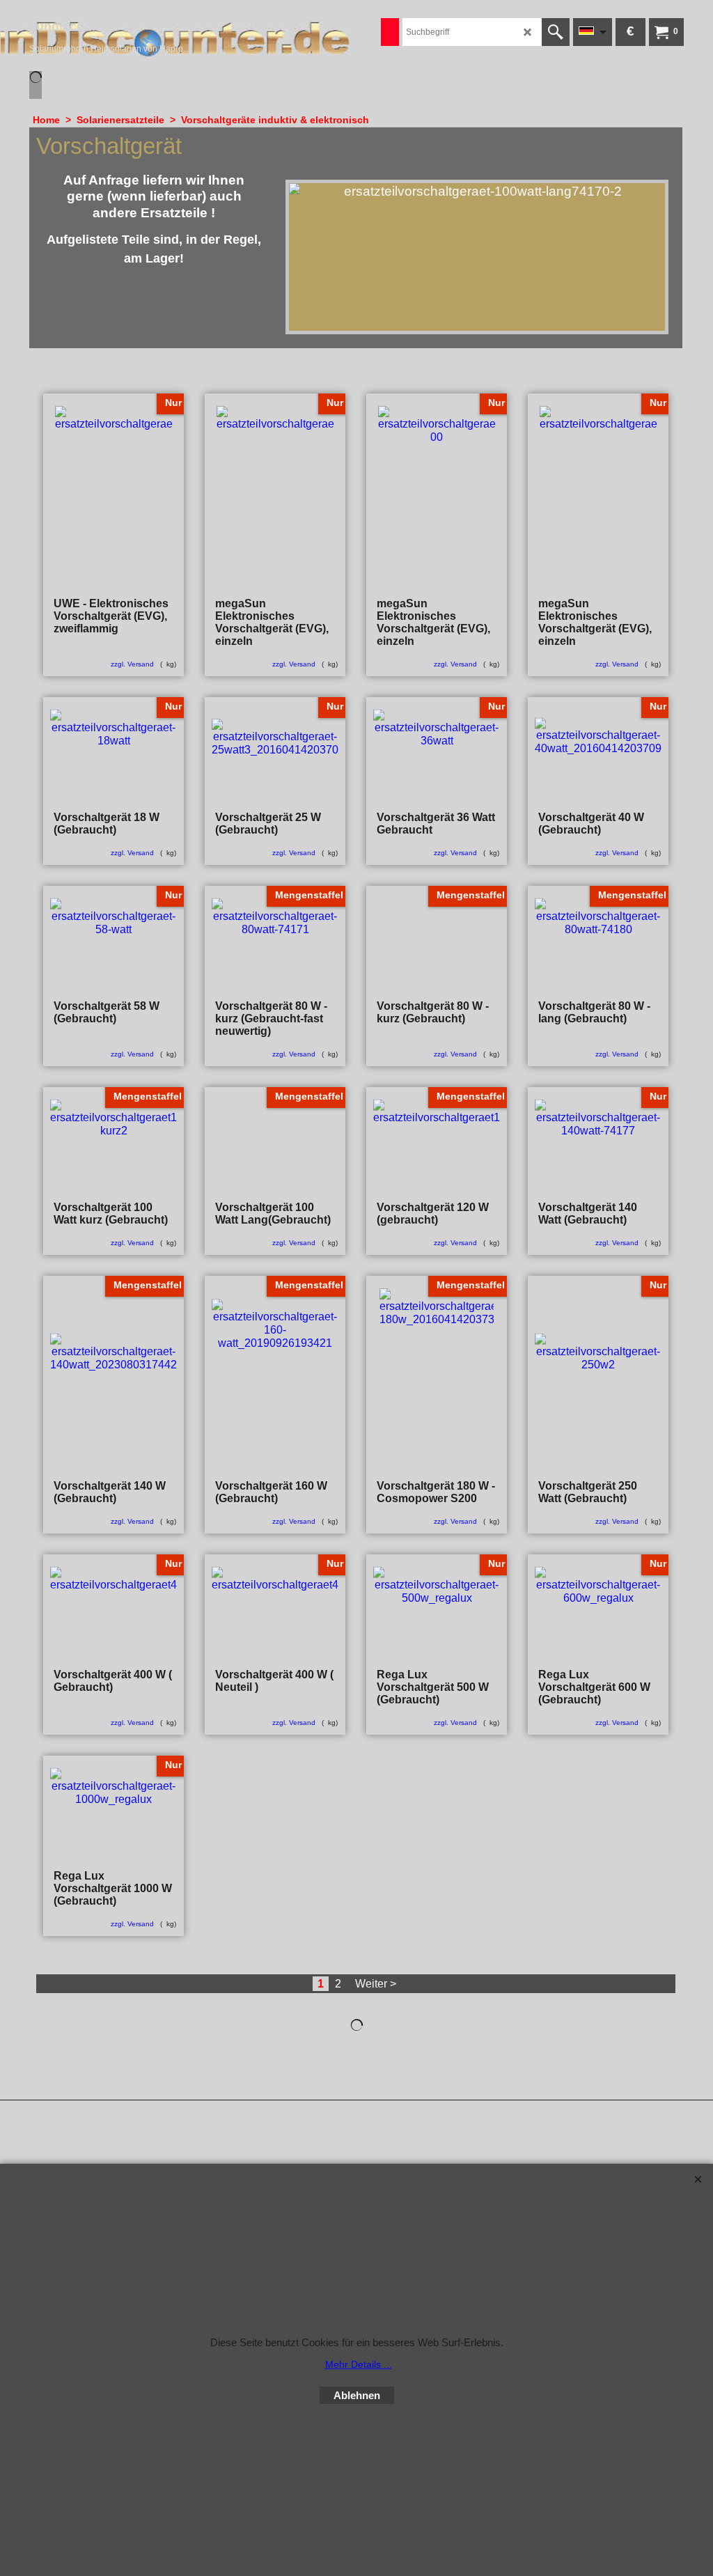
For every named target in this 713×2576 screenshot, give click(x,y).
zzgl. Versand (132, 664)
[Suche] (556, 32)
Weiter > (376, 1984)
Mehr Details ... (359, 2364)
